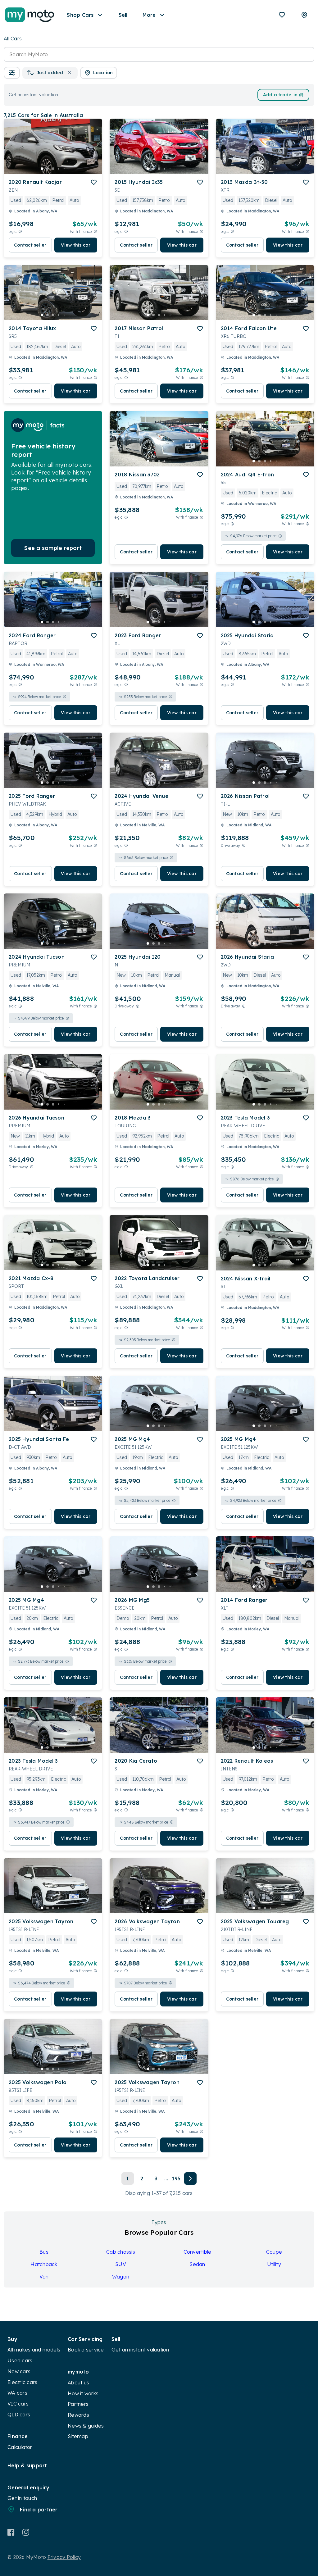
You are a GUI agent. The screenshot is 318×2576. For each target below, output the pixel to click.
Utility (274, 2264)
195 (176, 2178)
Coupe (274, 2252)
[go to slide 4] (59, 169)
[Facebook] (11, 2532)
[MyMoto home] (30, 15)
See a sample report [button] (53, 548)
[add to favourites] (94, 182)
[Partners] (304, 15)
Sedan (197, 2264)
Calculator (20, 2447)
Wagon (121, 2277)
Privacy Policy (64, 2557)
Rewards (78, 2415)
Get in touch (22, 2498)
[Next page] (190, 2178)
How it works (83, 2393)
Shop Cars (80, 15)
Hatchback (44, 2264)
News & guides (86, 2426)
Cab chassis (121, 2252)
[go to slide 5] (64, 169)
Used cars (20, 2360)
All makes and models (34, 2350)
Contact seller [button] (30, 245)
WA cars (17, 2393)
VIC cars (18, 2404)
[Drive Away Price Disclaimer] (244, 845)
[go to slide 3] (53, 169)
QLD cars (19, 2415)
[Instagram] (26, 2532)
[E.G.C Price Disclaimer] (20, 232)
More (149, 15)
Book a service (86, 2350)
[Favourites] (282, 15)
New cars (19, 2371)
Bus (44, 2252)
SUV (121, 2264)
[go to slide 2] (48, 169)
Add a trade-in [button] (280, 95)
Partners (78, 2404)
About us (78, 2383)
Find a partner (39, 2510)
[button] (12, 73)
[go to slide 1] (42, 169)
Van (44, 2277)
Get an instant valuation (140, 2350)
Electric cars (22, 2382)
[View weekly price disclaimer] (95, 232)
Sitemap (78, 2436)
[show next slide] (93, 151)
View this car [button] (76, 245)
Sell (123, 15)
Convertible (198, 2252)
